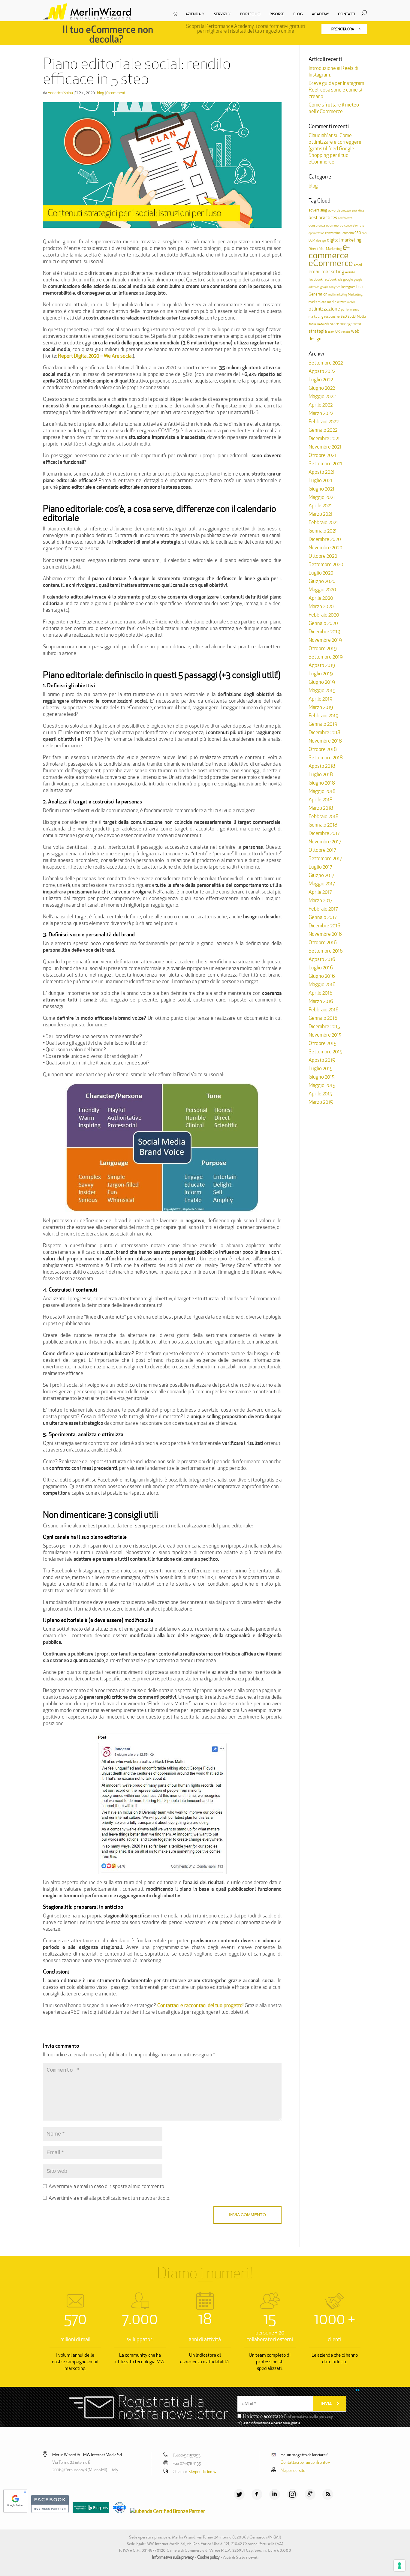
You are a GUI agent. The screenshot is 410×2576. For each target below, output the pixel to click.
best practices (323, 217)
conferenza (345, 218)
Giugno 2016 (322, 976)
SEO (344, 317)
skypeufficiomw (203, 2472)
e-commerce (329, 251)
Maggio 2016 (322, 984)
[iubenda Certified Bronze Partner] (166, 2511)
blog (101, 93)
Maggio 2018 (322, 791)
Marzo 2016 (321, 1001)
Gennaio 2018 (323, 825)
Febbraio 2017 (323, 909)
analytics (358, 210)
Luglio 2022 (321, 380)
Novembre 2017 (325, 842)
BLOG (298, 14)
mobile (351, 302)
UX (338, 332)
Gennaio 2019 (323, 724)
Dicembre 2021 (324, 438)
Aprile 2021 (320, 506)
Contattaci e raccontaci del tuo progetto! (200, 2005)
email (358, 265)
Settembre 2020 (326, 564)
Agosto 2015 (322, 1060)
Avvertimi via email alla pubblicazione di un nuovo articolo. (109, 2198)
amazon (346, 210)
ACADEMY (320, 14)
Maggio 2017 (322, 884)
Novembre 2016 (325, 934)
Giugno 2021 (321, 489)
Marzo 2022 (321, 413)
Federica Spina (60, 93)
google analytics (330, 287)
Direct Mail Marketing (325, 249)
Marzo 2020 (321, 606)
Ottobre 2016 (323, 942)
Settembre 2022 (326, 363)
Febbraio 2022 (324, 422)
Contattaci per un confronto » (305, 2462)
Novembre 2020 (326, 548)
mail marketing (338, 294)
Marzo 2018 (321, 808)
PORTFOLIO (250, 14)
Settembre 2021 (325, 464)
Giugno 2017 (321, 875)
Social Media (357, 317)
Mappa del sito (293, 2470)
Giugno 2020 (322, 581)
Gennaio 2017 (323, 917)
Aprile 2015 (320, 1094)
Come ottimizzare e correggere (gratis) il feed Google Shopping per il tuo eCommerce (335, 149)
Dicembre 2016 (324, 926)
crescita (348, 233)
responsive (332, 317)
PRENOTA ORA (343, 29)
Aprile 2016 (321, 993)
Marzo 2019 (321, 707)
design (321, 240)
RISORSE (277, 14)
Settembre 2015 (326, 1052)
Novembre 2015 (325, 1035)
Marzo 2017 (320, 900)
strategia (318, 331)
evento (350, 272)
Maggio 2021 (322, 497)
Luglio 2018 (321, 774)
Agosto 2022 (322, 371)
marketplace (317, 302)
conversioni (333, 233)
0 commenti (116, 93)
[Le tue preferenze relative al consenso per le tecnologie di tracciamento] (399, 2565)
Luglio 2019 (321, 674)
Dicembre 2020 (325, 539)
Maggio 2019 (322, 690)
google (348, 279)
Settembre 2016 (326, 951)
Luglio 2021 (320, 480)
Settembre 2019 (326, 657)
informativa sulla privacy (310, 2416)
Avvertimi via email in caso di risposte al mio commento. (107, 2186)
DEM (312, 240)
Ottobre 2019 (323, 648)
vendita (346, 332)
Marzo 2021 (321, 514)
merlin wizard (337, 302)
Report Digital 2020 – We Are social (95, 356)
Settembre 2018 (326, 758)
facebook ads (333, 279)
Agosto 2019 (322, 665)
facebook (316, 279)
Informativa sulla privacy (173, 2557)
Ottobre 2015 (323, 1043)
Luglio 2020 (321, 573)
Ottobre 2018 (323, 749)
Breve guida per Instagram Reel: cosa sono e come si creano (336, 90)
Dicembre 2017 (324, 833)
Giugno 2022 (322, 388)
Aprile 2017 (320, 892)
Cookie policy (208, 2557)
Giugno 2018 (322, 783)
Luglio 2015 (321, 1068)
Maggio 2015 (322, 1085)
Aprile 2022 (321, 405)
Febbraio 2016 (324, 1010)
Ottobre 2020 (323, 556)
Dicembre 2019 (324, 632)
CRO (358, 233)
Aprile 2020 (321, 598)
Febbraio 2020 (324, 615)
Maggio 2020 (322, 590)
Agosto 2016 (322, 959)
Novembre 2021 (325, 447)
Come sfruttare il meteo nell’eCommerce (334, 108)
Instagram (348, 287)
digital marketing (344, 240)
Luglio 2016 (321, 968)
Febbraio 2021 (323, 522)
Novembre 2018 (325, 741)
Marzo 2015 (321, 1102)
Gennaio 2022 (323, 430)
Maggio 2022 (322, 396)
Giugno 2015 (322, 1077)
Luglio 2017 (320, 867)
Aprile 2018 (321, 800)
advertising (318, 210)
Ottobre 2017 (322, 850)
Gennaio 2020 (323, 623)
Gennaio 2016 (323, 1018)
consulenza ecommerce (326, 225)
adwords (334, 210)
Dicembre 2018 (324, 732)
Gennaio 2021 (323, 531)
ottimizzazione (324, 309)
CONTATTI (347, 14)
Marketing (355, 294)
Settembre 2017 (325, 858)
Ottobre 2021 (322, 455)
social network (319, 324)
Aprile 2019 (321, 699)
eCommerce (331, 263)
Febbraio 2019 (324, 716)
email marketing (326, 271)
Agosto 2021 (322, 472)
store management (346, 324)
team (331, 332)
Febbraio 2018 (324, 816)
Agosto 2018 (322, 766)
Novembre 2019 (325, 640)
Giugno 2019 (322, 682)
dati (364, 233)
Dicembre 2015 (324, 1026)
